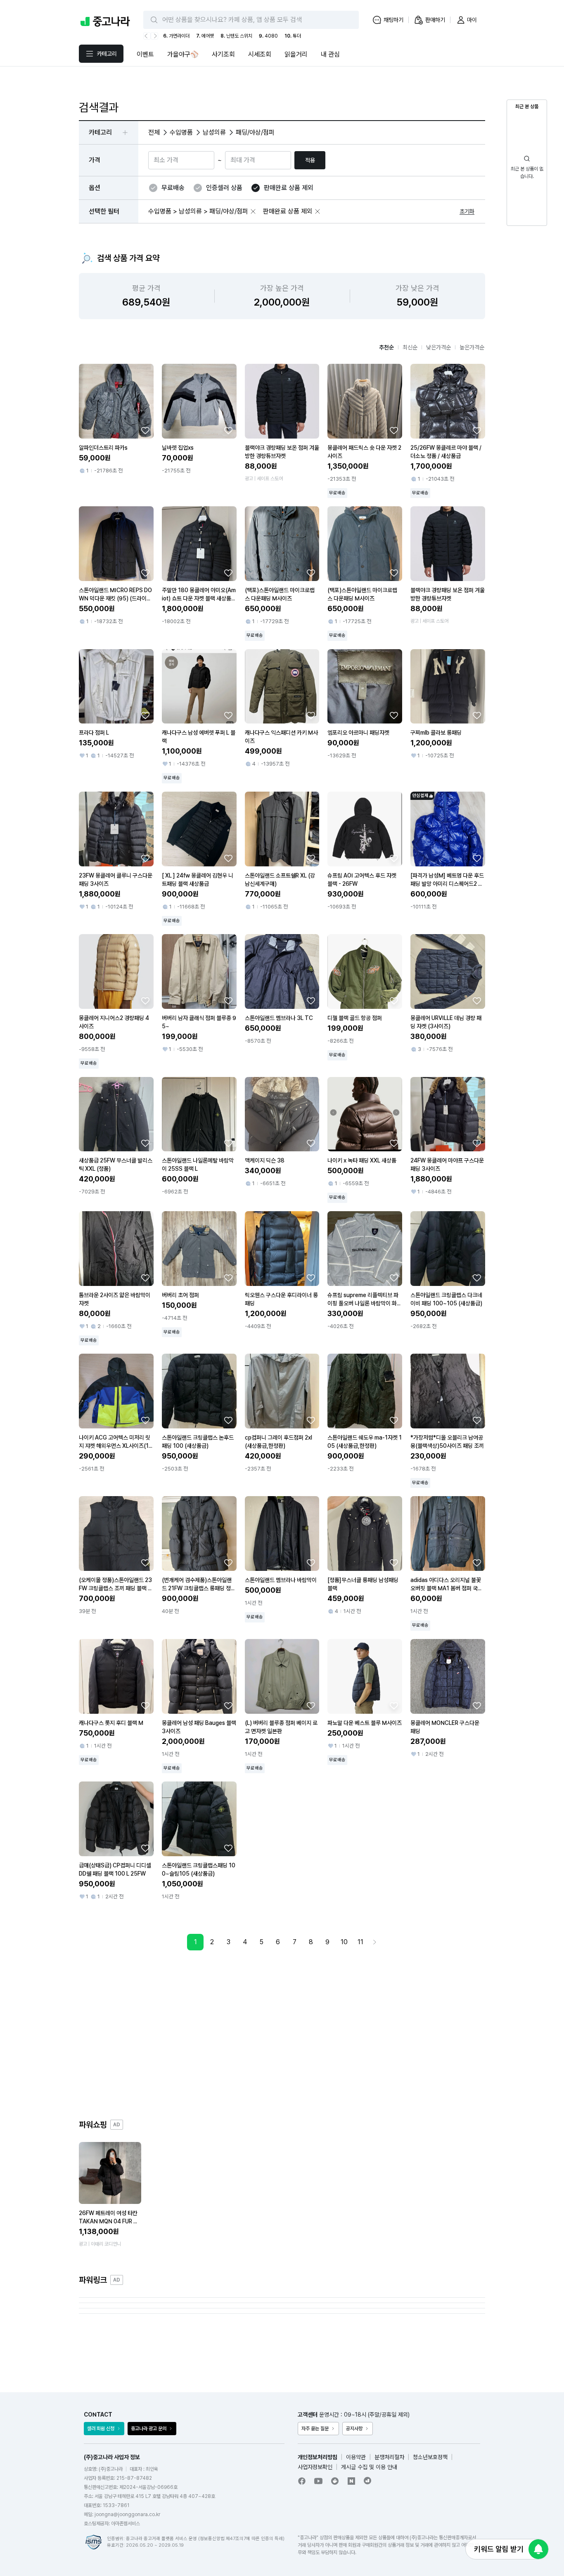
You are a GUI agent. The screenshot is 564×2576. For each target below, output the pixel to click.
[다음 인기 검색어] (154, 36)
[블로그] (351, 2481)
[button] (253, 211)
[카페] (335, 2481)
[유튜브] (318, 2481)
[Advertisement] (282, 2035)
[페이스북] (302, 2481)
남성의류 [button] (214, 132)
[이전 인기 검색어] (147, 36)
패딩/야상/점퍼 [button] (255, 132)
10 (344, 1942)
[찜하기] (145, 430)
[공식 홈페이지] (368, 2481)
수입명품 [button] (181, 132)
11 (360, 1942)
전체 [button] (154, 132)
